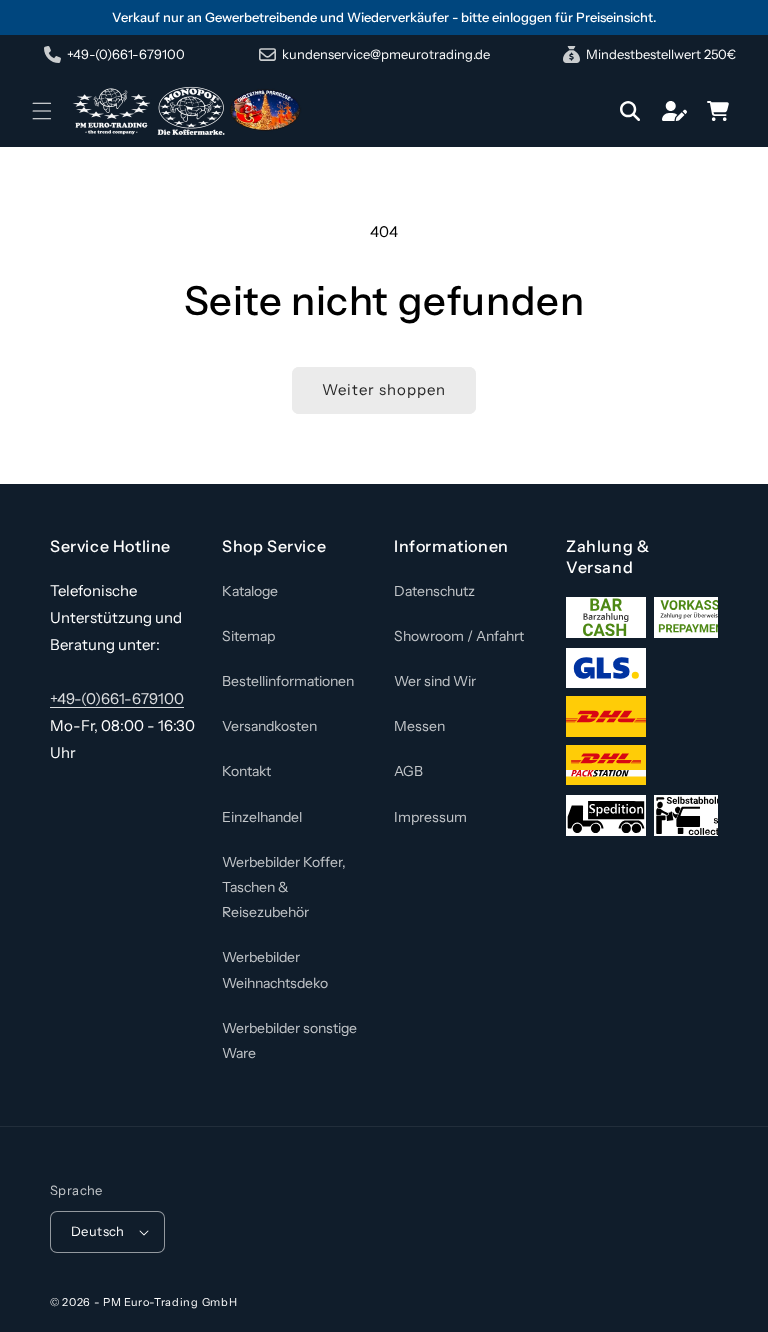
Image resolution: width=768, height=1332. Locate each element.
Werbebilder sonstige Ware (289, 1040)
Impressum (430, 817)
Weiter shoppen (384, 389)
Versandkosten (269, 726)
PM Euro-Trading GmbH (170, 1302)
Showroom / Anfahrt (459, 636)
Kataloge (250, 591)
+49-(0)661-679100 (117, 698)
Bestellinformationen (288, 681)
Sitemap (248, 636)
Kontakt (246, 771)
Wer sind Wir (435, 681)
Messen (419, 726)
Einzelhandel (262, 817)
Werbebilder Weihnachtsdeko (275, 969)
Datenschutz (434, 591)
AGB (408, 771)
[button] (42, 111)
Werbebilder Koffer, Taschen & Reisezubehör (284, 887)
